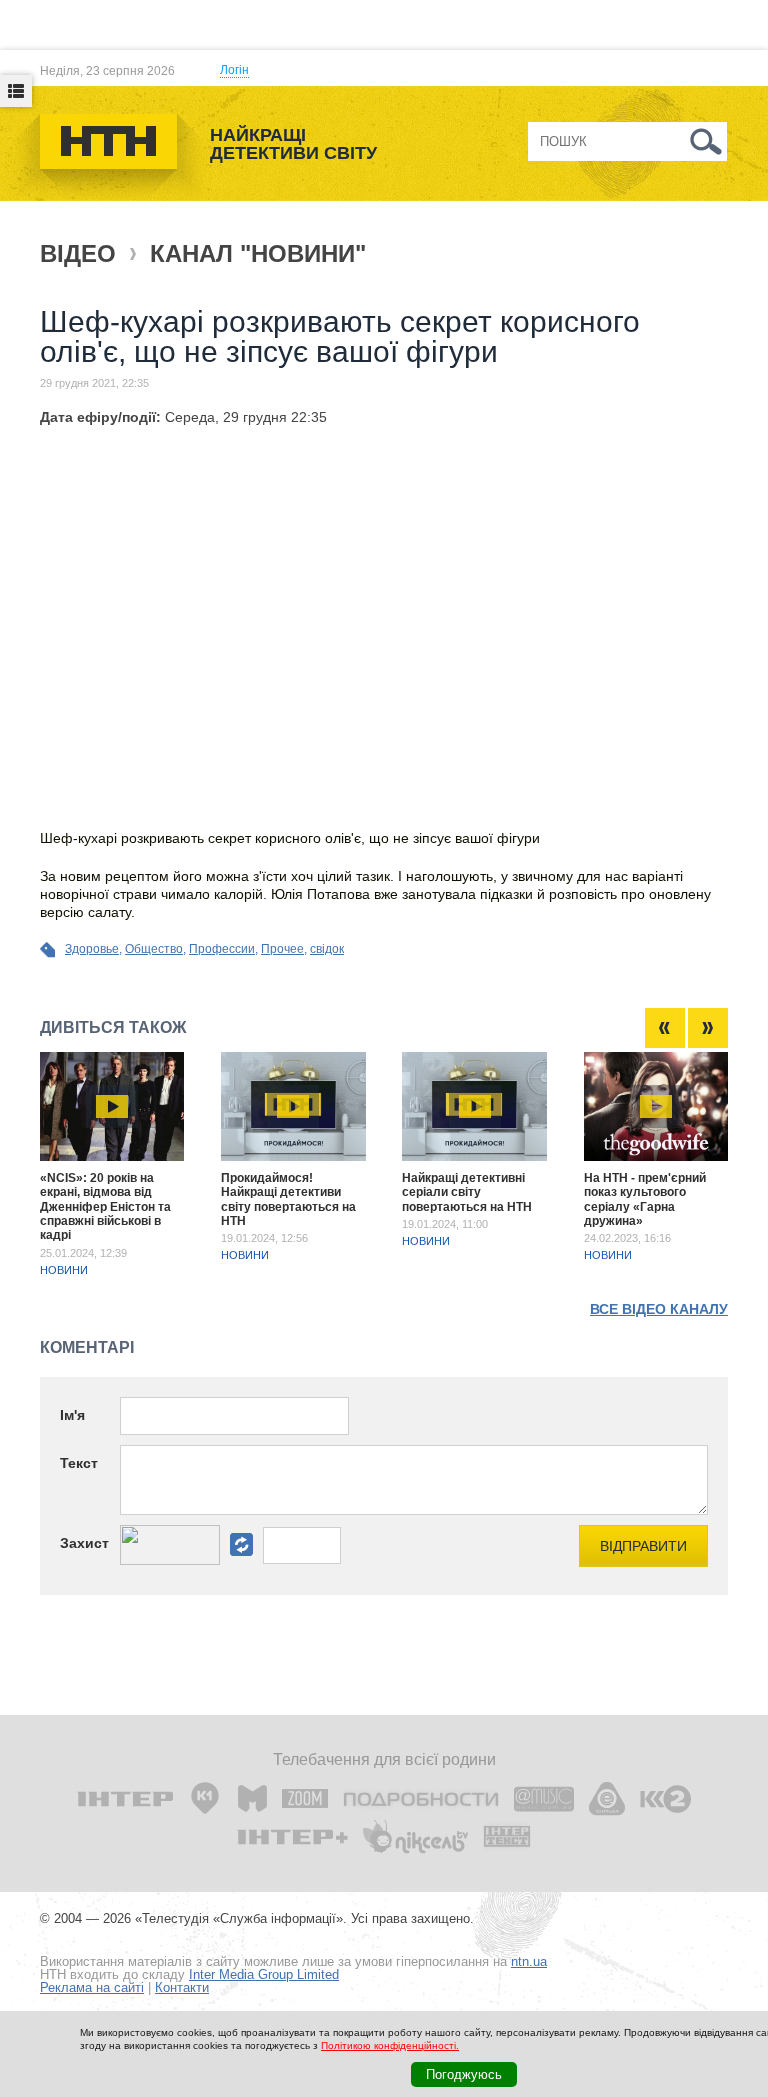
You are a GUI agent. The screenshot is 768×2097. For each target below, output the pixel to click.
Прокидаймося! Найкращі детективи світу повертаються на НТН (288, 1199)
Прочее (282, 949)
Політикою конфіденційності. (390, 2045)
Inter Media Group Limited (264, 1974)
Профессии (222, 949)
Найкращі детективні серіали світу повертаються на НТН (467, 1192)
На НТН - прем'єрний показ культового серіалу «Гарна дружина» (645, 1199)
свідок (327, 949)
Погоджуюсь (464, 2074)
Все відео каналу (659, 1309)
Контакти (182, 1987)
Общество (154, 949)
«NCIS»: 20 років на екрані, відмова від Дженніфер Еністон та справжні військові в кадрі (105, 1207)
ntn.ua (529, 1961)
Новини (64, 1270)
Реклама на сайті (92, 1987)
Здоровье (92, 949)
